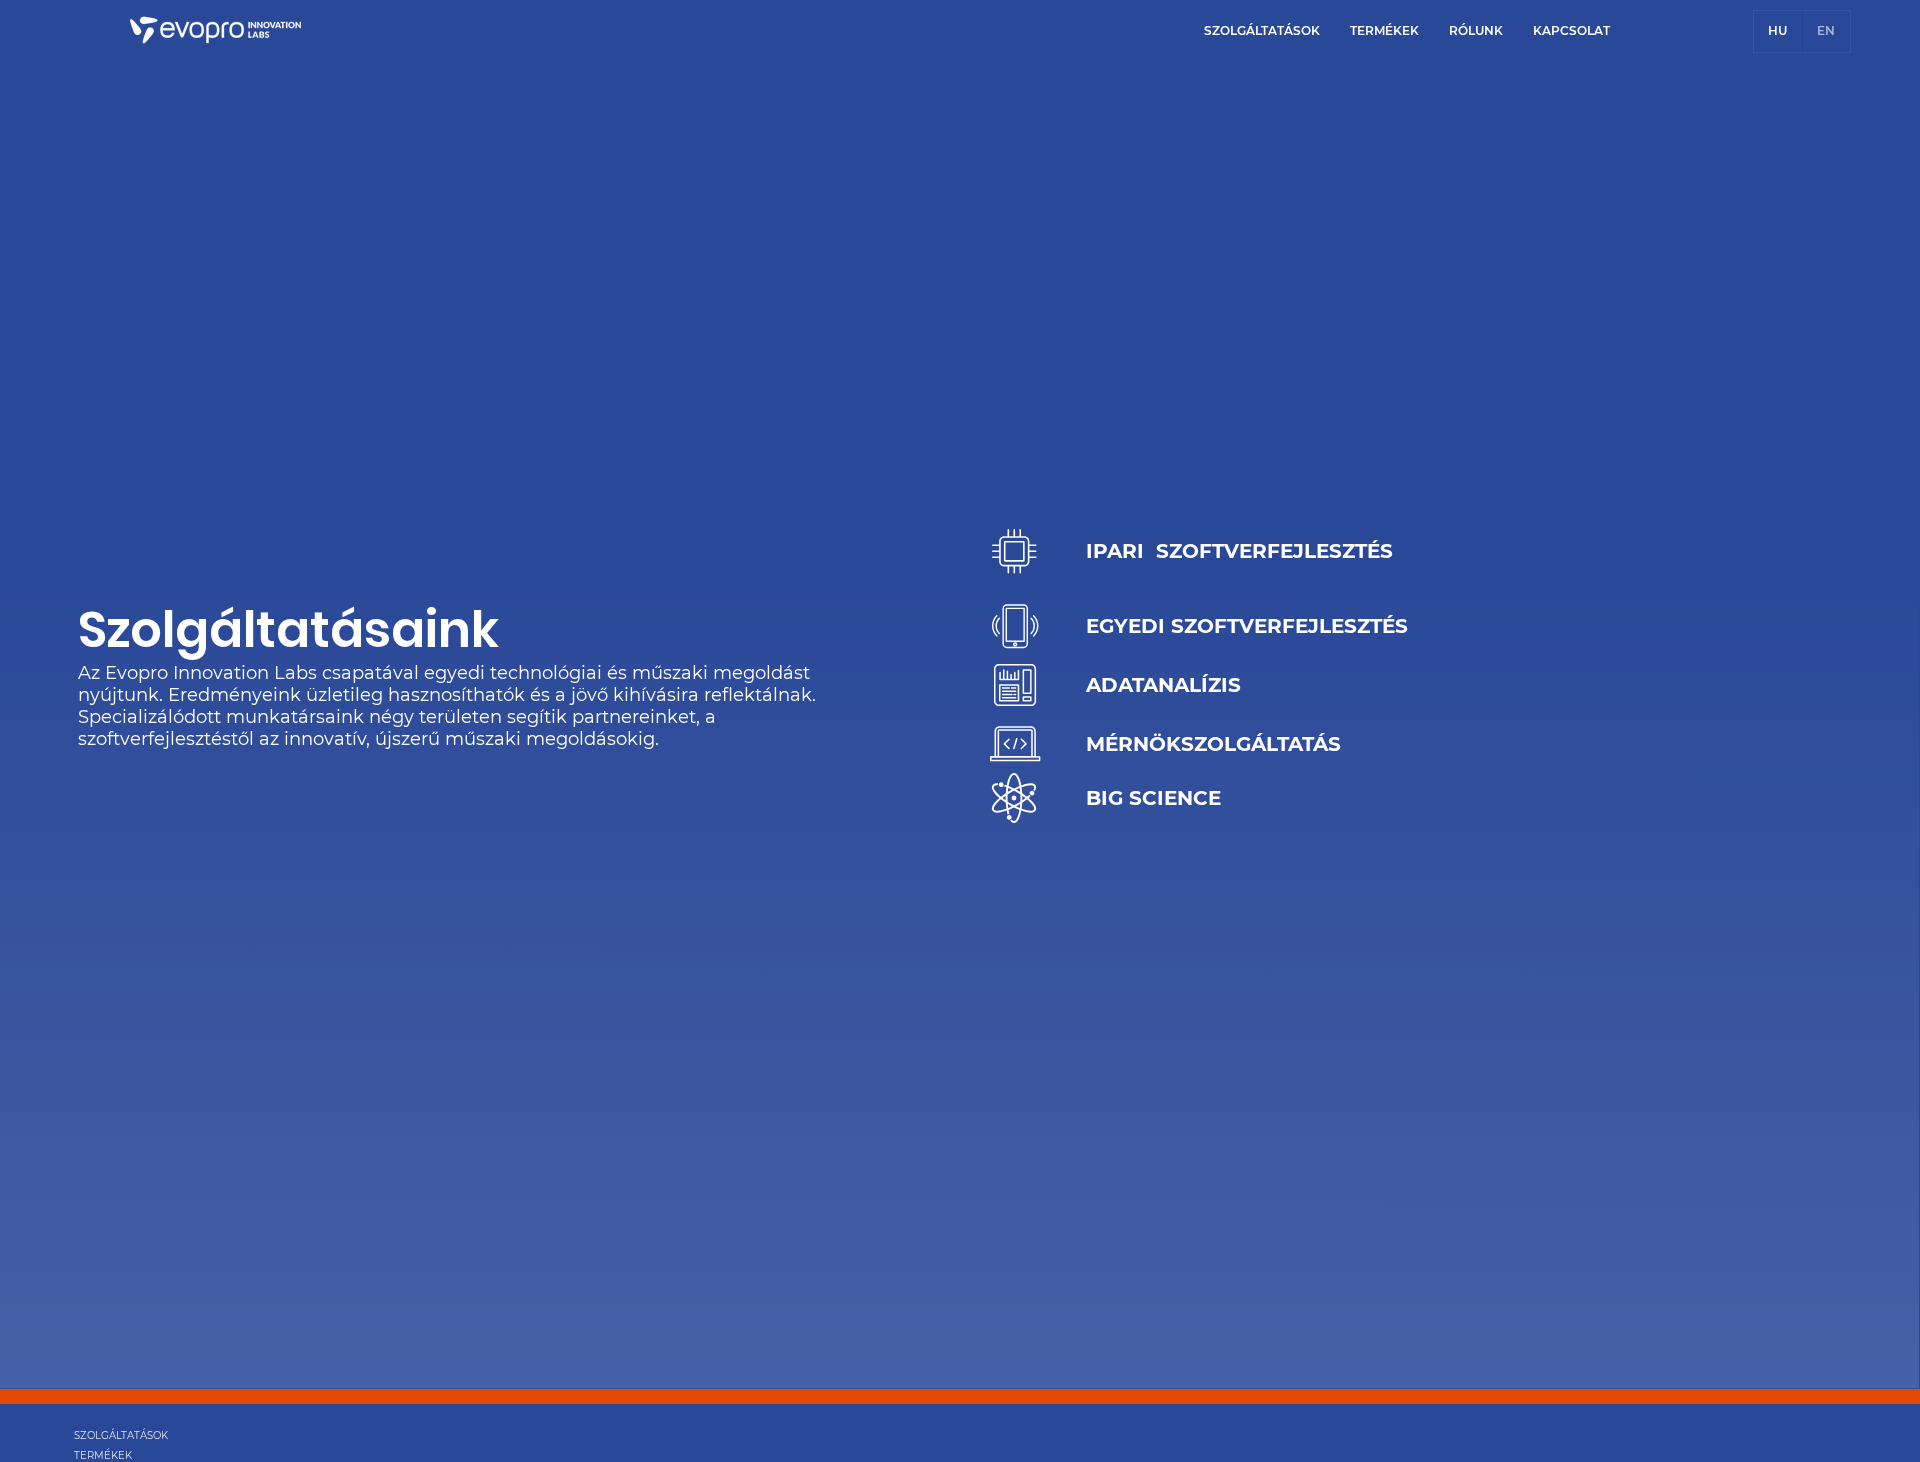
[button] (1262, 30)
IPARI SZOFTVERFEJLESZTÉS (1239, 551)
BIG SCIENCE (1153, 798)
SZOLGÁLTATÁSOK (121, 1435)
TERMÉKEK (103, 1455)
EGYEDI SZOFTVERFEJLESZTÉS (1247, 626)
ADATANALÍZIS (1163, 685)
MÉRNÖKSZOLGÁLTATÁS (1213, 744)
